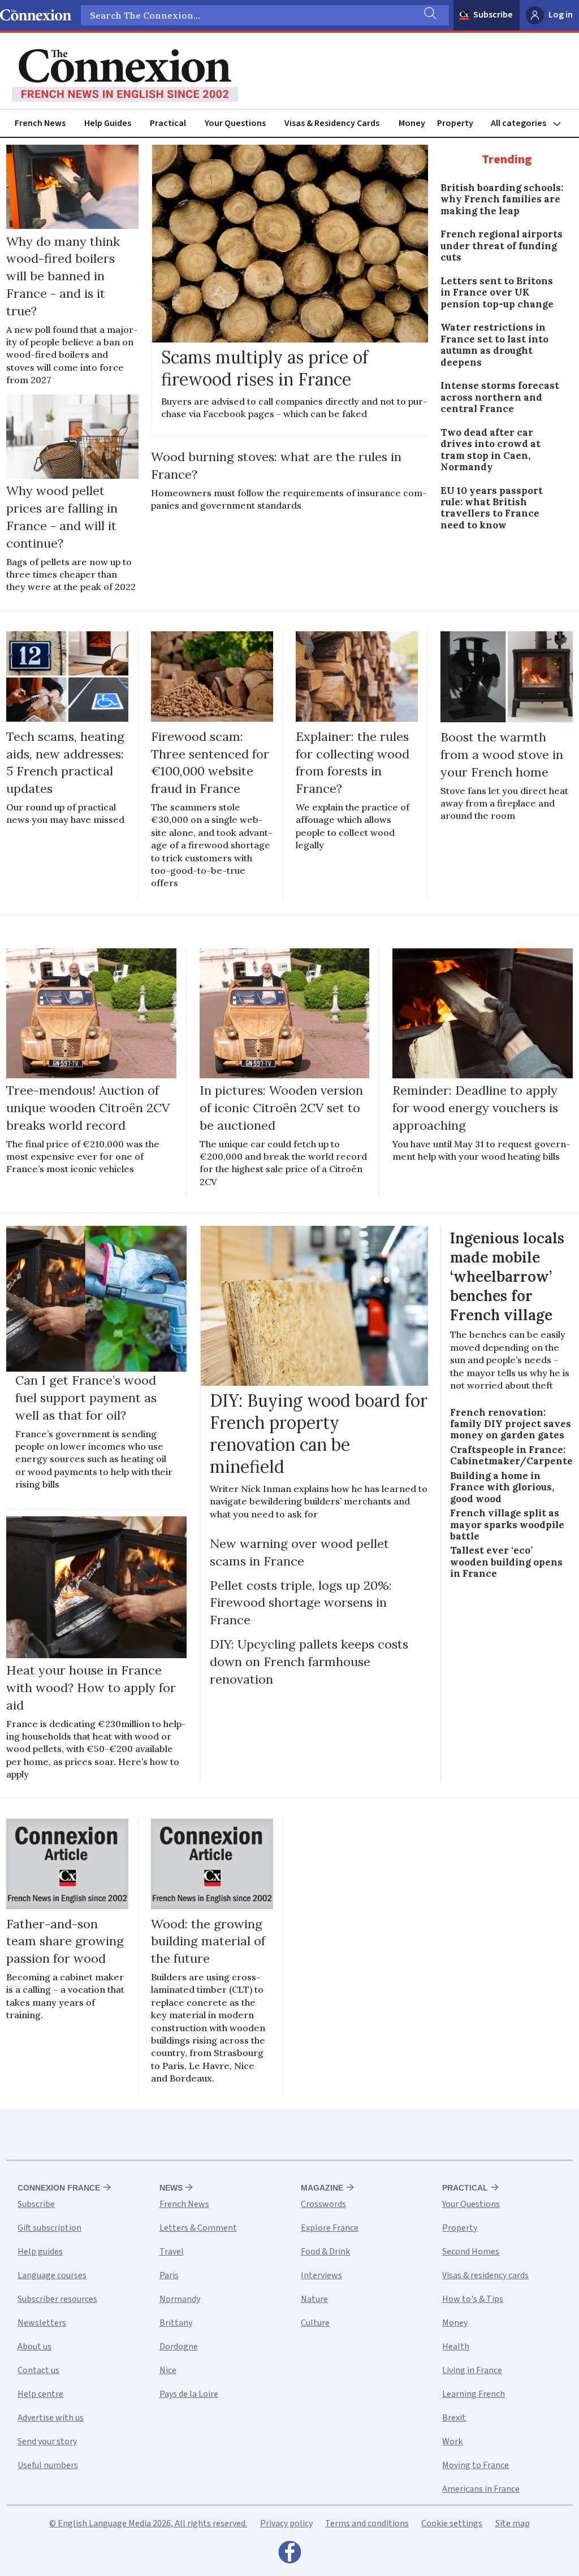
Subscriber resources (57, 2299)
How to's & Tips (473, 2299)
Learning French (474, 2394)
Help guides (40, 2252)
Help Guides (108, 123)
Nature (314, 2299)
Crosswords (323, 2204)
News (171, 2188)
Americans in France (481, 2489)
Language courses (52, 2275)
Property (455, 123)
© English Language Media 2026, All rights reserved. (148, 2523)
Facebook (289, 2555)
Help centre (40, 2394)
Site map (513, 2523)
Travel (172, 2252)
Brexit (454, 2418)
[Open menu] (531, 123)
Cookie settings (452, 2523)
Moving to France (476, 2465)
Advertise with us (51, 2418)
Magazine (322, 2188)
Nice (168, 2370)
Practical (168, 123)
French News (40, 123)
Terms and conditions (367, 2523)
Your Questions (235, 123)
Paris (169, 2275)
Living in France (472, 2370)
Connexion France (59, 2188)
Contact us (38, 2370)
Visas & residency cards (485, 2275)
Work (452, 2441)
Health (456, 2347)
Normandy (180, 2299)
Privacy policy (286, 2523)
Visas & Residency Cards (332, 123)
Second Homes (471, 2252)
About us (34, 2347)
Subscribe (493, 15)
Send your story (47, 2441)
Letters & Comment (198, 2228)
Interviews (321, 2275)
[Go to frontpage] (125, 76)
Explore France (330, 2228)
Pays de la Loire (189, 2394)
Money (412, 123)
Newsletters (42, 2323)
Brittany (176, 2323)
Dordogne (179, 2347)
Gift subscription (49, 2228)
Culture (315, 2323)
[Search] (429, 15)
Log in (561, 15)
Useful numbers (48, 2465)
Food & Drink (325, 2252)
